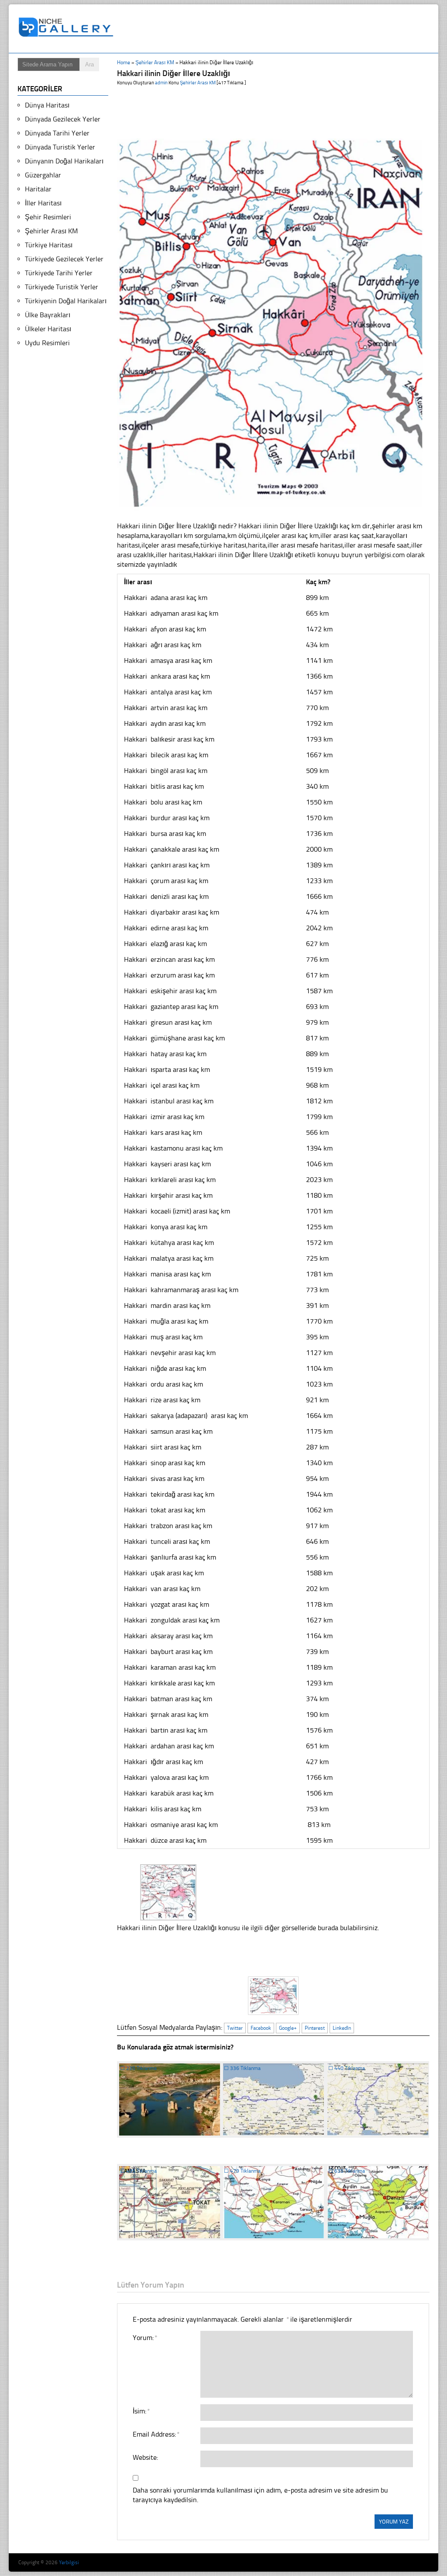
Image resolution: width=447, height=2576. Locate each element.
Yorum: (145, 2338)
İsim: (141, 2411)
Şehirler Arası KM (155, 62)
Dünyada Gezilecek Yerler (63, 119)
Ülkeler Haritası (48, 329)
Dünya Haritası (47, 105)
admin (161, 83)
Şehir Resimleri (48, 217)
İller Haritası (43, 203)
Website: (145, 2457)
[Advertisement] (278, 29)
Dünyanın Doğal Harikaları (64, 161)
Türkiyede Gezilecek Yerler (64, 259)
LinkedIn (342, 2028)
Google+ (288, 2028)
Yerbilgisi (69, 2562)
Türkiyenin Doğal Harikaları (66, 301)
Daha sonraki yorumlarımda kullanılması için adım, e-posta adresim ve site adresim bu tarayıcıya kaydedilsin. (260, 2495)
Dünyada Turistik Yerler (60, 147)
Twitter (235, 2028)
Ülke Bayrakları (48, 315)
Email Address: (156, 2434)
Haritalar (38, 189)
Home (124, 62)
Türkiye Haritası (49, 245)
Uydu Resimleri (47, 343)
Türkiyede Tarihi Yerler (59, 273)
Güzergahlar (43, 175)
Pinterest (315, 2028)
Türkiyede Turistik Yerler (62, 287)
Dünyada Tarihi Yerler (57, 133)
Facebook (261, 2028)
